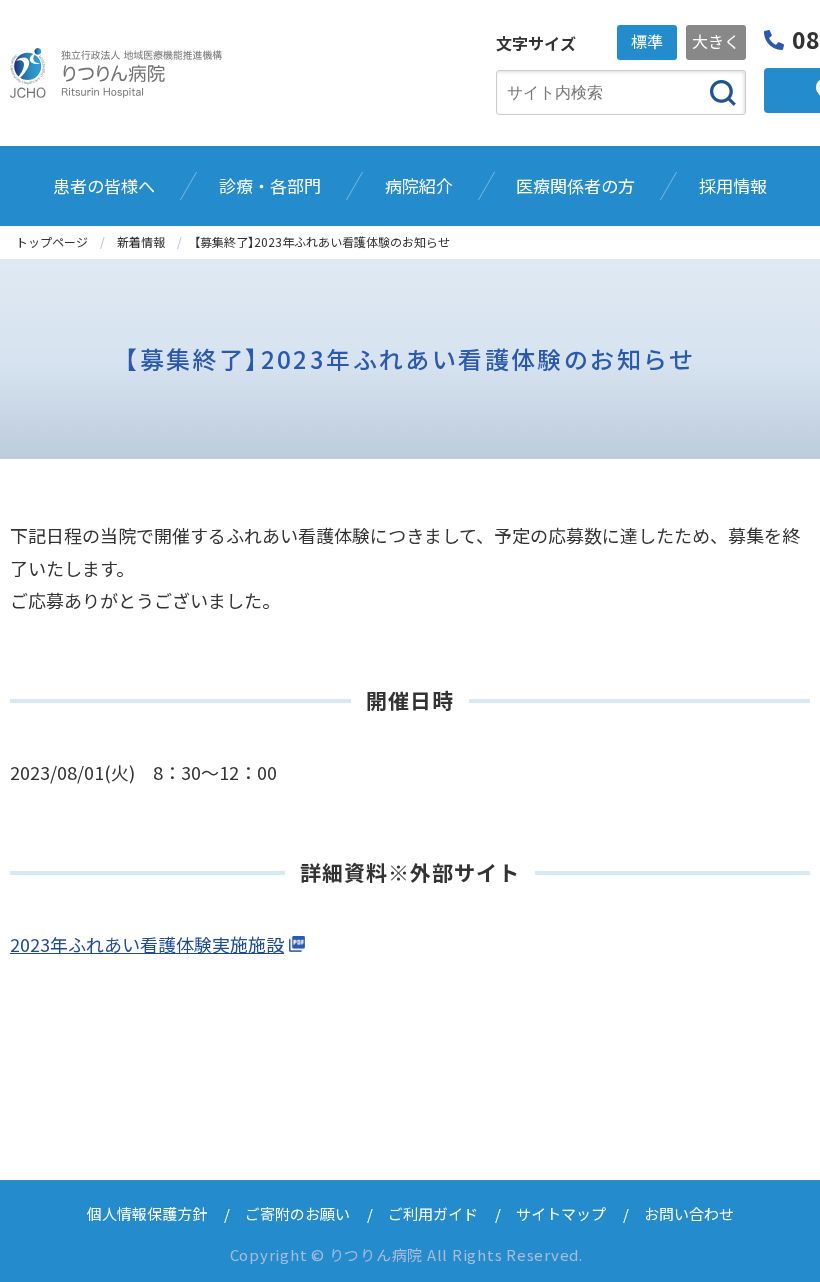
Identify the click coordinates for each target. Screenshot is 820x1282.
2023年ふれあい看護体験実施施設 (147, 944)
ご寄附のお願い (297, 1213)
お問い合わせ (689, 1213)
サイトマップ (561, 1213)
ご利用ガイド (433, 1213)
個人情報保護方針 (147, 1213)
